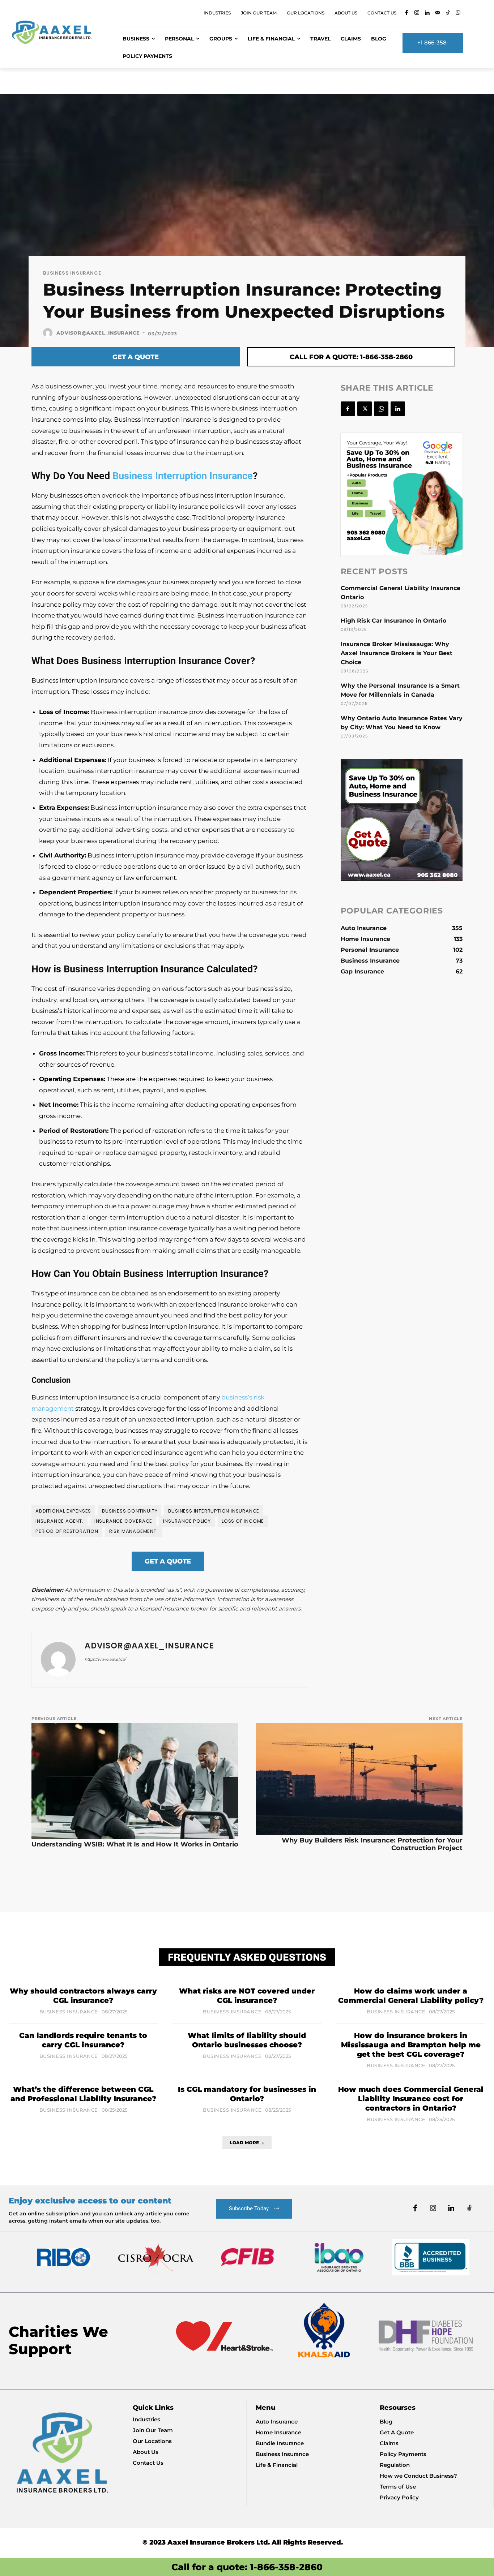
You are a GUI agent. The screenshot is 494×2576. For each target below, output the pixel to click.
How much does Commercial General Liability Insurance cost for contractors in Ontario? (411, 2099)
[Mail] (438, 13)
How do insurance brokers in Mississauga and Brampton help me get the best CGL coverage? (411, 2045)
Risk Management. (134, 1531)
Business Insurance (72, 273)
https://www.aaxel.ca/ (105, 1659)
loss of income (243, 1521)
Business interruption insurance (214, 1511)
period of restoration (67, 1531)
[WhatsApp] (458, 13)
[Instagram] (417, 13)
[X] (365, 409)
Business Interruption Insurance (183, 476)
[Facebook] (407, 13)
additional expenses (63, 1511)
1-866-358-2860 (286, 2567)
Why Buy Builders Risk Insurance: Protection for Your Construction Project (372, 1844)
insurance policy (187, 1521)
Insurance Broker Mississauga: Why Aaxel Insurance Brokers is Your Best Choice (397, 653)
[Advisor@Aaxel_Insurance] (49, 333)
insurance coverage (123, 1521)
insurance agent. (59, 1521)
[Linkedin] (427, 13)
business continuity (130, 1511)
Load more (244, 2143)
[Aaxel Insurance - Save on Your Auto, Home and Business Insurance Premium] (56, 32)
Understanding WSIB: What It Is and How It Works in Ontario (135, 1844)
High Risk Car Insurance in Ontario (393, 621)
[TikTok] (448, 13)
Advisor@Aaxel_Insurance (98, 333)
